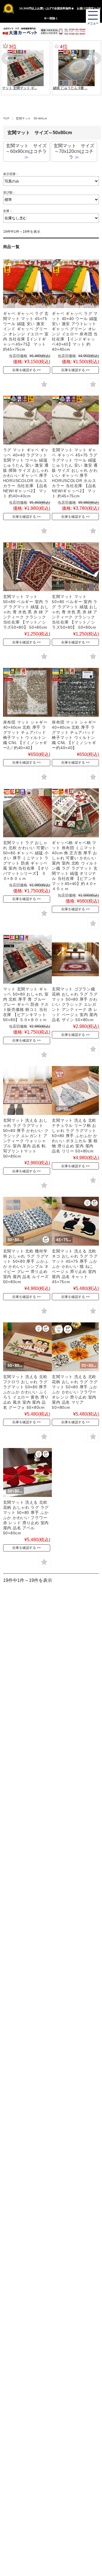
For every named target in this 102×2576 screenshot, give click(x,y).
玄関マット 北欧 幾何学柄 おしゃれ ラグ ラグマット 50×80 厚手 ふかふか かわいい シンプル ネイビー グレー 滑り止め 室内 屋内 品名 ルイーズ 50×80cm (26, 1266)
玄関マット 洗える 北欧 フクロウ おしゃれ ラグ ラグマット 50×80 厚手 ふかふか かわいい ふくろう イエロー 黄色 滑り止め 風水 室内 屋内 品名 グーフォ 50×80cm (26, 1392)
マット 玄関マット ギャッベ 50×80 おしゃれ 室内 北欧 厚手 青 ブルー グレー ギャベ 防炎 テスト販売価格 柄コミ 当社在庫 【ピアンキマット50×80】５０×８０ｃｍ (26, 1004)
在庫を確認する (24, 370)
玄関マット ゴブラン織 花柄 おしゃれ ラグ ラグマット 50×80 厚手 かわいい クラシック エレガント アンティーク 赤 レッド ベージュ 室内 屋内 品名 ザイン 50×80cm (75, 1004)
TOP (6, 118)
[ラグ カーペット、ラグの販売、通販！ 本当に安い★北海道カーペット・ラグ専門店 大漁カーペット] (20, 31)
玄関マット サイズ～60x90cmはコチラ (26, 151)
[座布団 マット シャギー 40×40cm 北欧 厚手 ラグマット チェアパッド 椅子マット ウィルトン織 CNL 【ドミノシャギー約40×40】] (76, 692)
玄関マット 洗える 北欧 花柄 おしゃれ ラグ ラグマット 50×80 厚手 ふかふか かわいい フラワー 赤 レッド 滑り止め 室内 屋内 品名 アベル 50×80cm (26, 1518)
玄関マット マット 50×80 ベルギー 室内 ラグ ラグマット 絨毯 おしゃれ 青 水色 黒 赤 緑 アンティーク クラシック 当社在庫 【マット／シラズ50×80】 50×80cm (26, 612)
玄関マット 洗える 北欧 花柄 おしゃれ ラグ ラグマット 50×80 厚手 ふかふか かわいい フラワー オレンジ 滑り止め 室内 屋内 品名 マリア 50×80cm (75, 1392)
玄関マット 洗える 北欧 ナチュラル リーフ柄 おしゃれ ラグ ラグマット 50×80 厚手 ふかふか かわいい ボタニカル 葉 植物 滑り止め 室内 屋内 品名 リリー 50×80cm (75, 1136)
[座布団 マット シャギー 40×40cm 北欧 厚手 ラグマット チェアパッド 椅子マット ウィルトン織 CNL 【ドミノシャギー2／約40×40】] (27, 692)
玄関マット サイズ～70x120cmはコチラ (74, 151)
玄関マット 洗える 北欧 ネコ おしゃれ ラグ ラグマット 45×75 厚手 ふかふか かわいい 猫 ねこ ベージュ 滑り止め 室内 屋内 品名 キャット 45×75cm (75, 1266)
